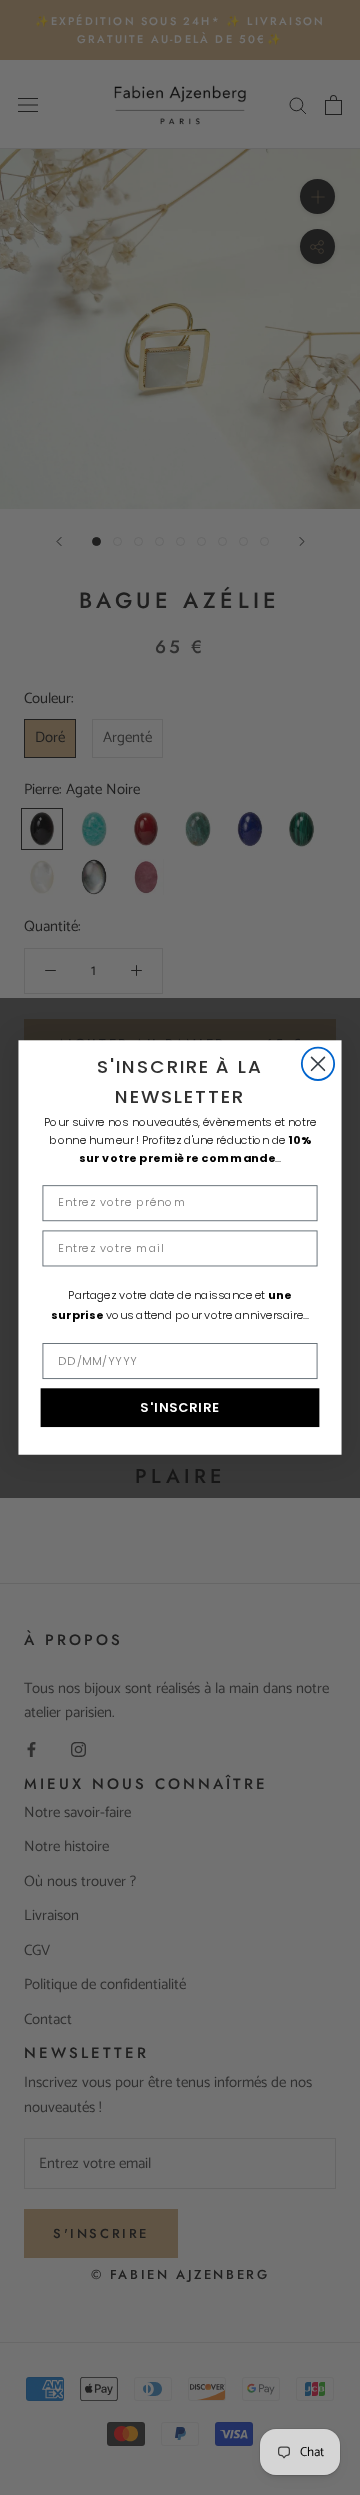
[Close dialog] (318, 1063)
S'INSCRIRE (179, 1408)
